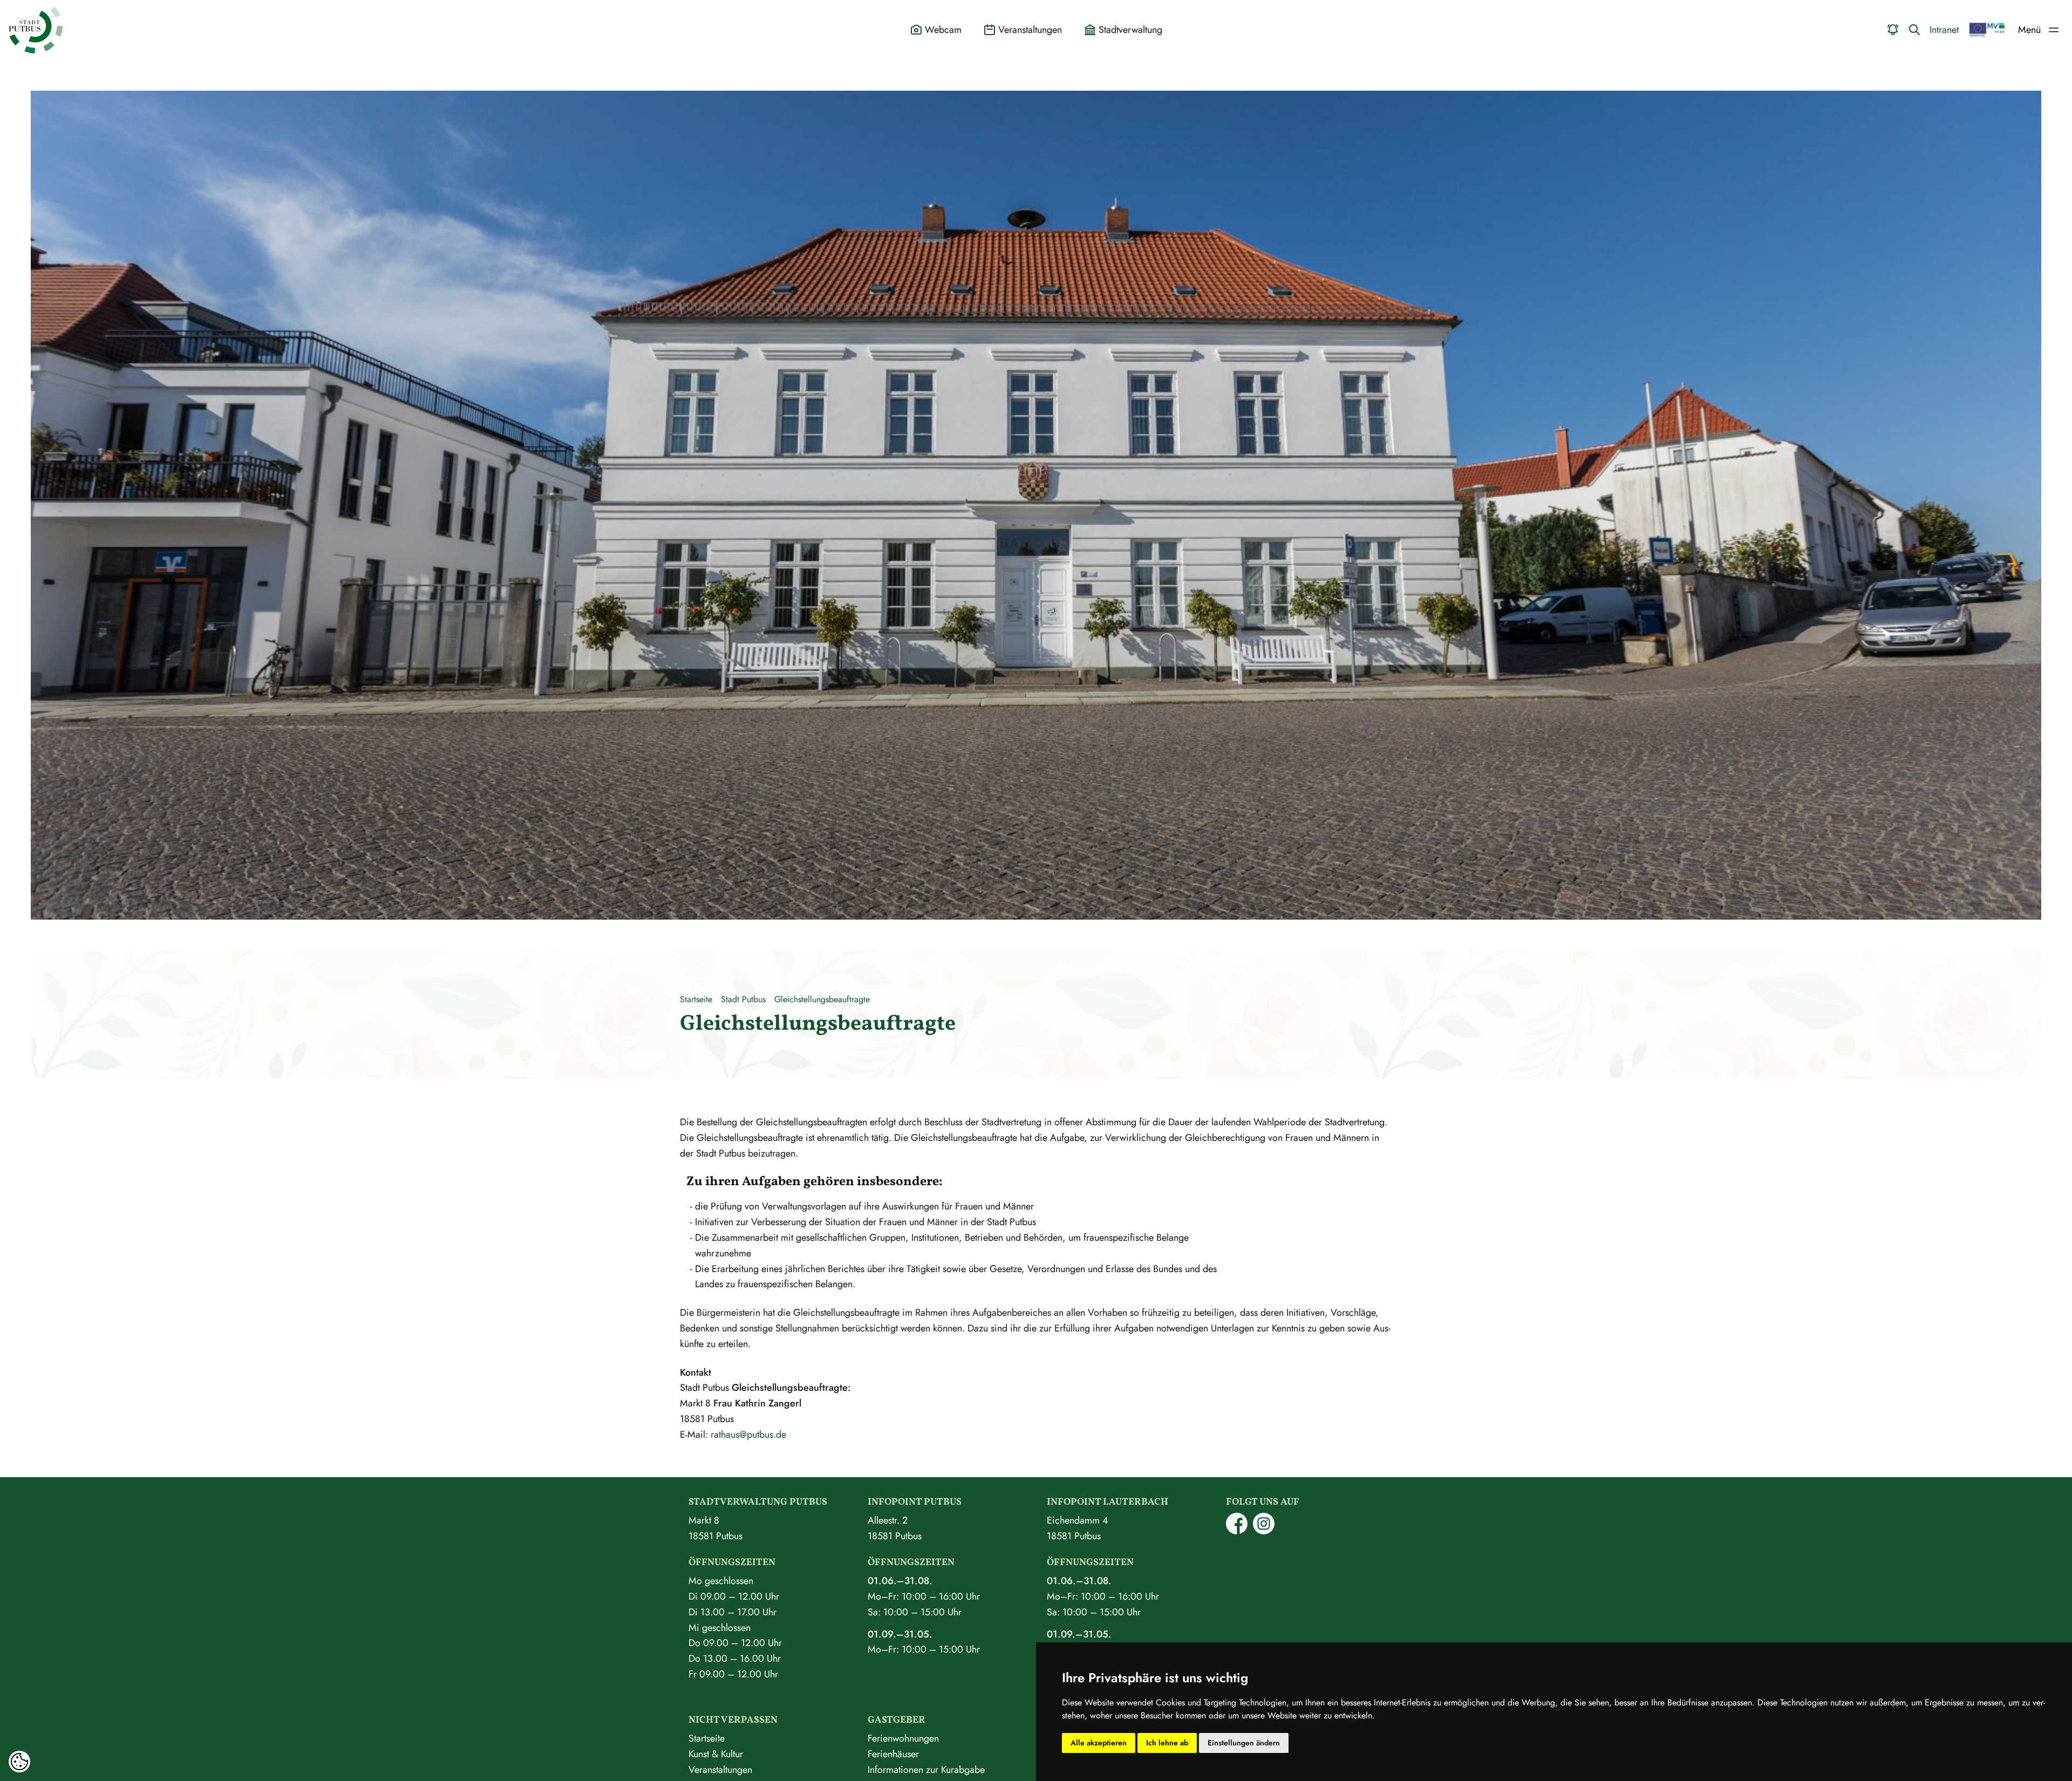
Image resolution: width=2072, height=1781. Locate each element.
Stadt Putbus (743, 999)
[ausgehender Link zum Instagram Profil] (1264, 1531)
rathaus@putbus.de (748, 1435)
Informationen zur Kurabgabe (926, 1770)
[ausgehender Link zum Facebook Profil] (1237, 1531)
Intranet (1944, 30)
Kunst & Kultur (716, 1754)
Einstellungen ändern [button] (1244, 1743)
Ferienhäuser (893, 1754)
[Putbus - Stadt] (36, 30)
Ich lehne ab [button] (1167, 1743)
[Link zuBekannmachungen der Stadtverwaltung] (1893, 30)
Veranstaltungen (720, 1770)
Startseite (696, 999)
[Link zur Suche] (1914, 30)
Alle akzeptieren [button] (1099, 1743)
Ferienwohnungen (903, 1738)
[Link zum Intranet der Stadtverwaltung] (1987, 30)
